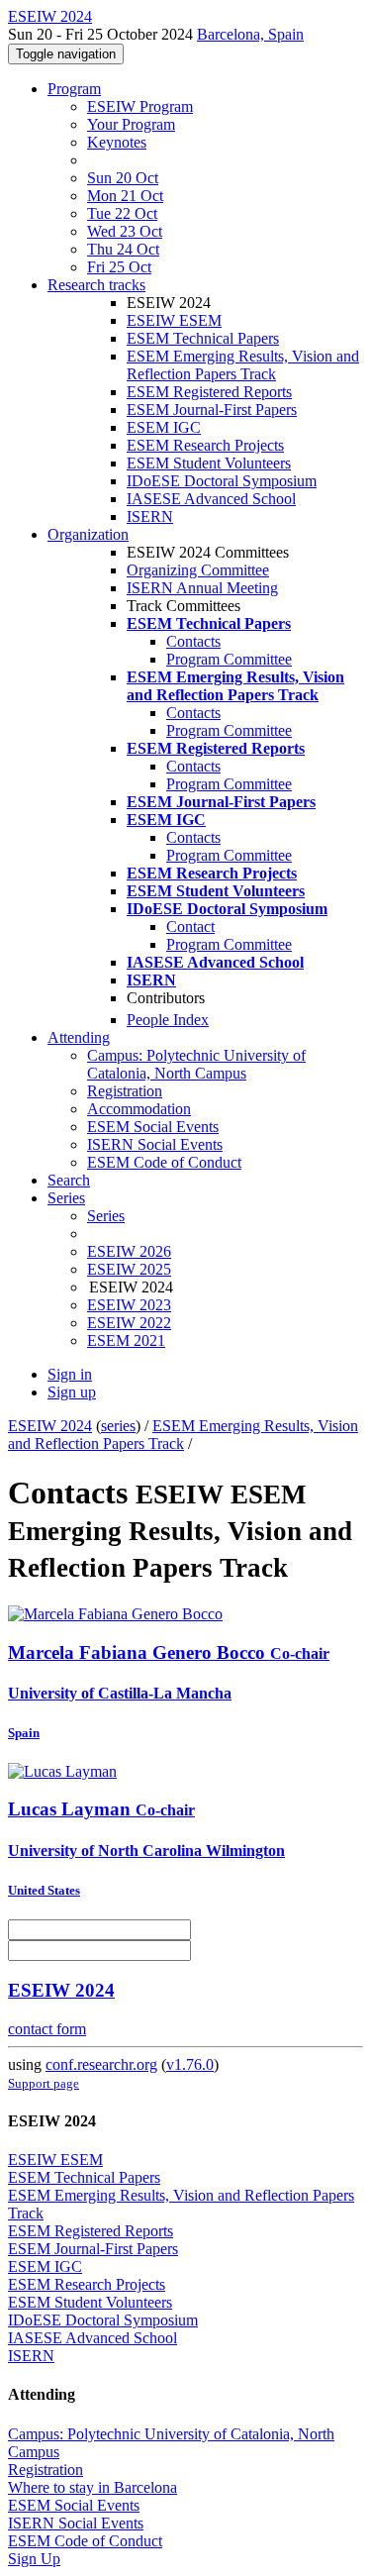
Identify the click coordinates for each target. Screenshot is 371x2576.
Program (74, 89)
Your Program (131, 124)
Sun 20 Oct (123, 178)
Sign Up (34, 2559)
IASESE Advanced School (211, 499)
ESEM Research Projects (205, 445)
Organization (88, 534)
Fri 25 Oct (119, 267)
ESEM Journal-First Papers (212, 410)
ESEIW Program (140, 106)
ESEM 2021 (126, 1340)
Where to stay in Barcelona (93, 2487)
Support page (44, 2083)
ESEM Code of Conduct (164, 1162)
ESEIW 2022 (129, 1323)
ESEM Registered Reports (209, 392)
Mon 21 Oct (125, 196)
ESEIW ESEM (174, 320)
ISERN (150, 516)
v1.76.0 (190, 2064)
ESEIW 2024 (50, 1426)
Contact (190, 927)
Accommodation (139, 1109)
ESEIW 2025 (129, 1269)
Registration (125, 1091)
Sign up (72, 1392)
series (118, 1426)
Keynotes (117, 142)
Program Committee (229, 659)
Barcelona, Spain (250, 34)
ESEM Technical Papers (203, 338)
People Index (168, 1020)
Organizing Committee (198, 570)
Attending (79, 1037)
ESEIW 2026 (129, 1251)
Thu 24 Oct (123, 249)
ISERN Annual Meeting (202, 588)
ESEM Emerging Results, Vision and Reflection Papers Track (243, 365)
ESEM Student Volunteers (209, 463)
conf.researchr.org (101, 2064)
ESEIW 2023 (129, 1305)
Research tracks (96, 285)
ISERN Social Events (155, 1144)
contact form (47, 2029)
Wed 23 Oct (125, 231)
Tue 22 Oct (122, 213)
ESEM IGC (164, 427)
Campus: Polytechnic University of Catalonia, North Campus (196, 1064)
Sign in (70, 1374)
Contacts (193, 641)
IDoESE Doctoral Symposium (222, 481)
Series (106, 1216)
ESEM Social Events (153, 1127)
